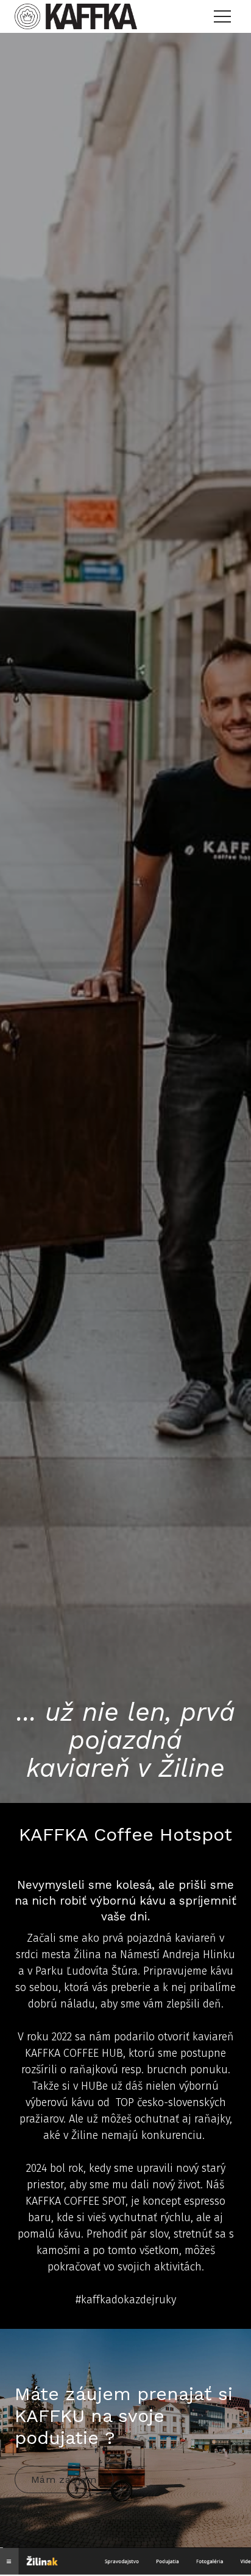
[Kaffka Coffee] (76, 16)
